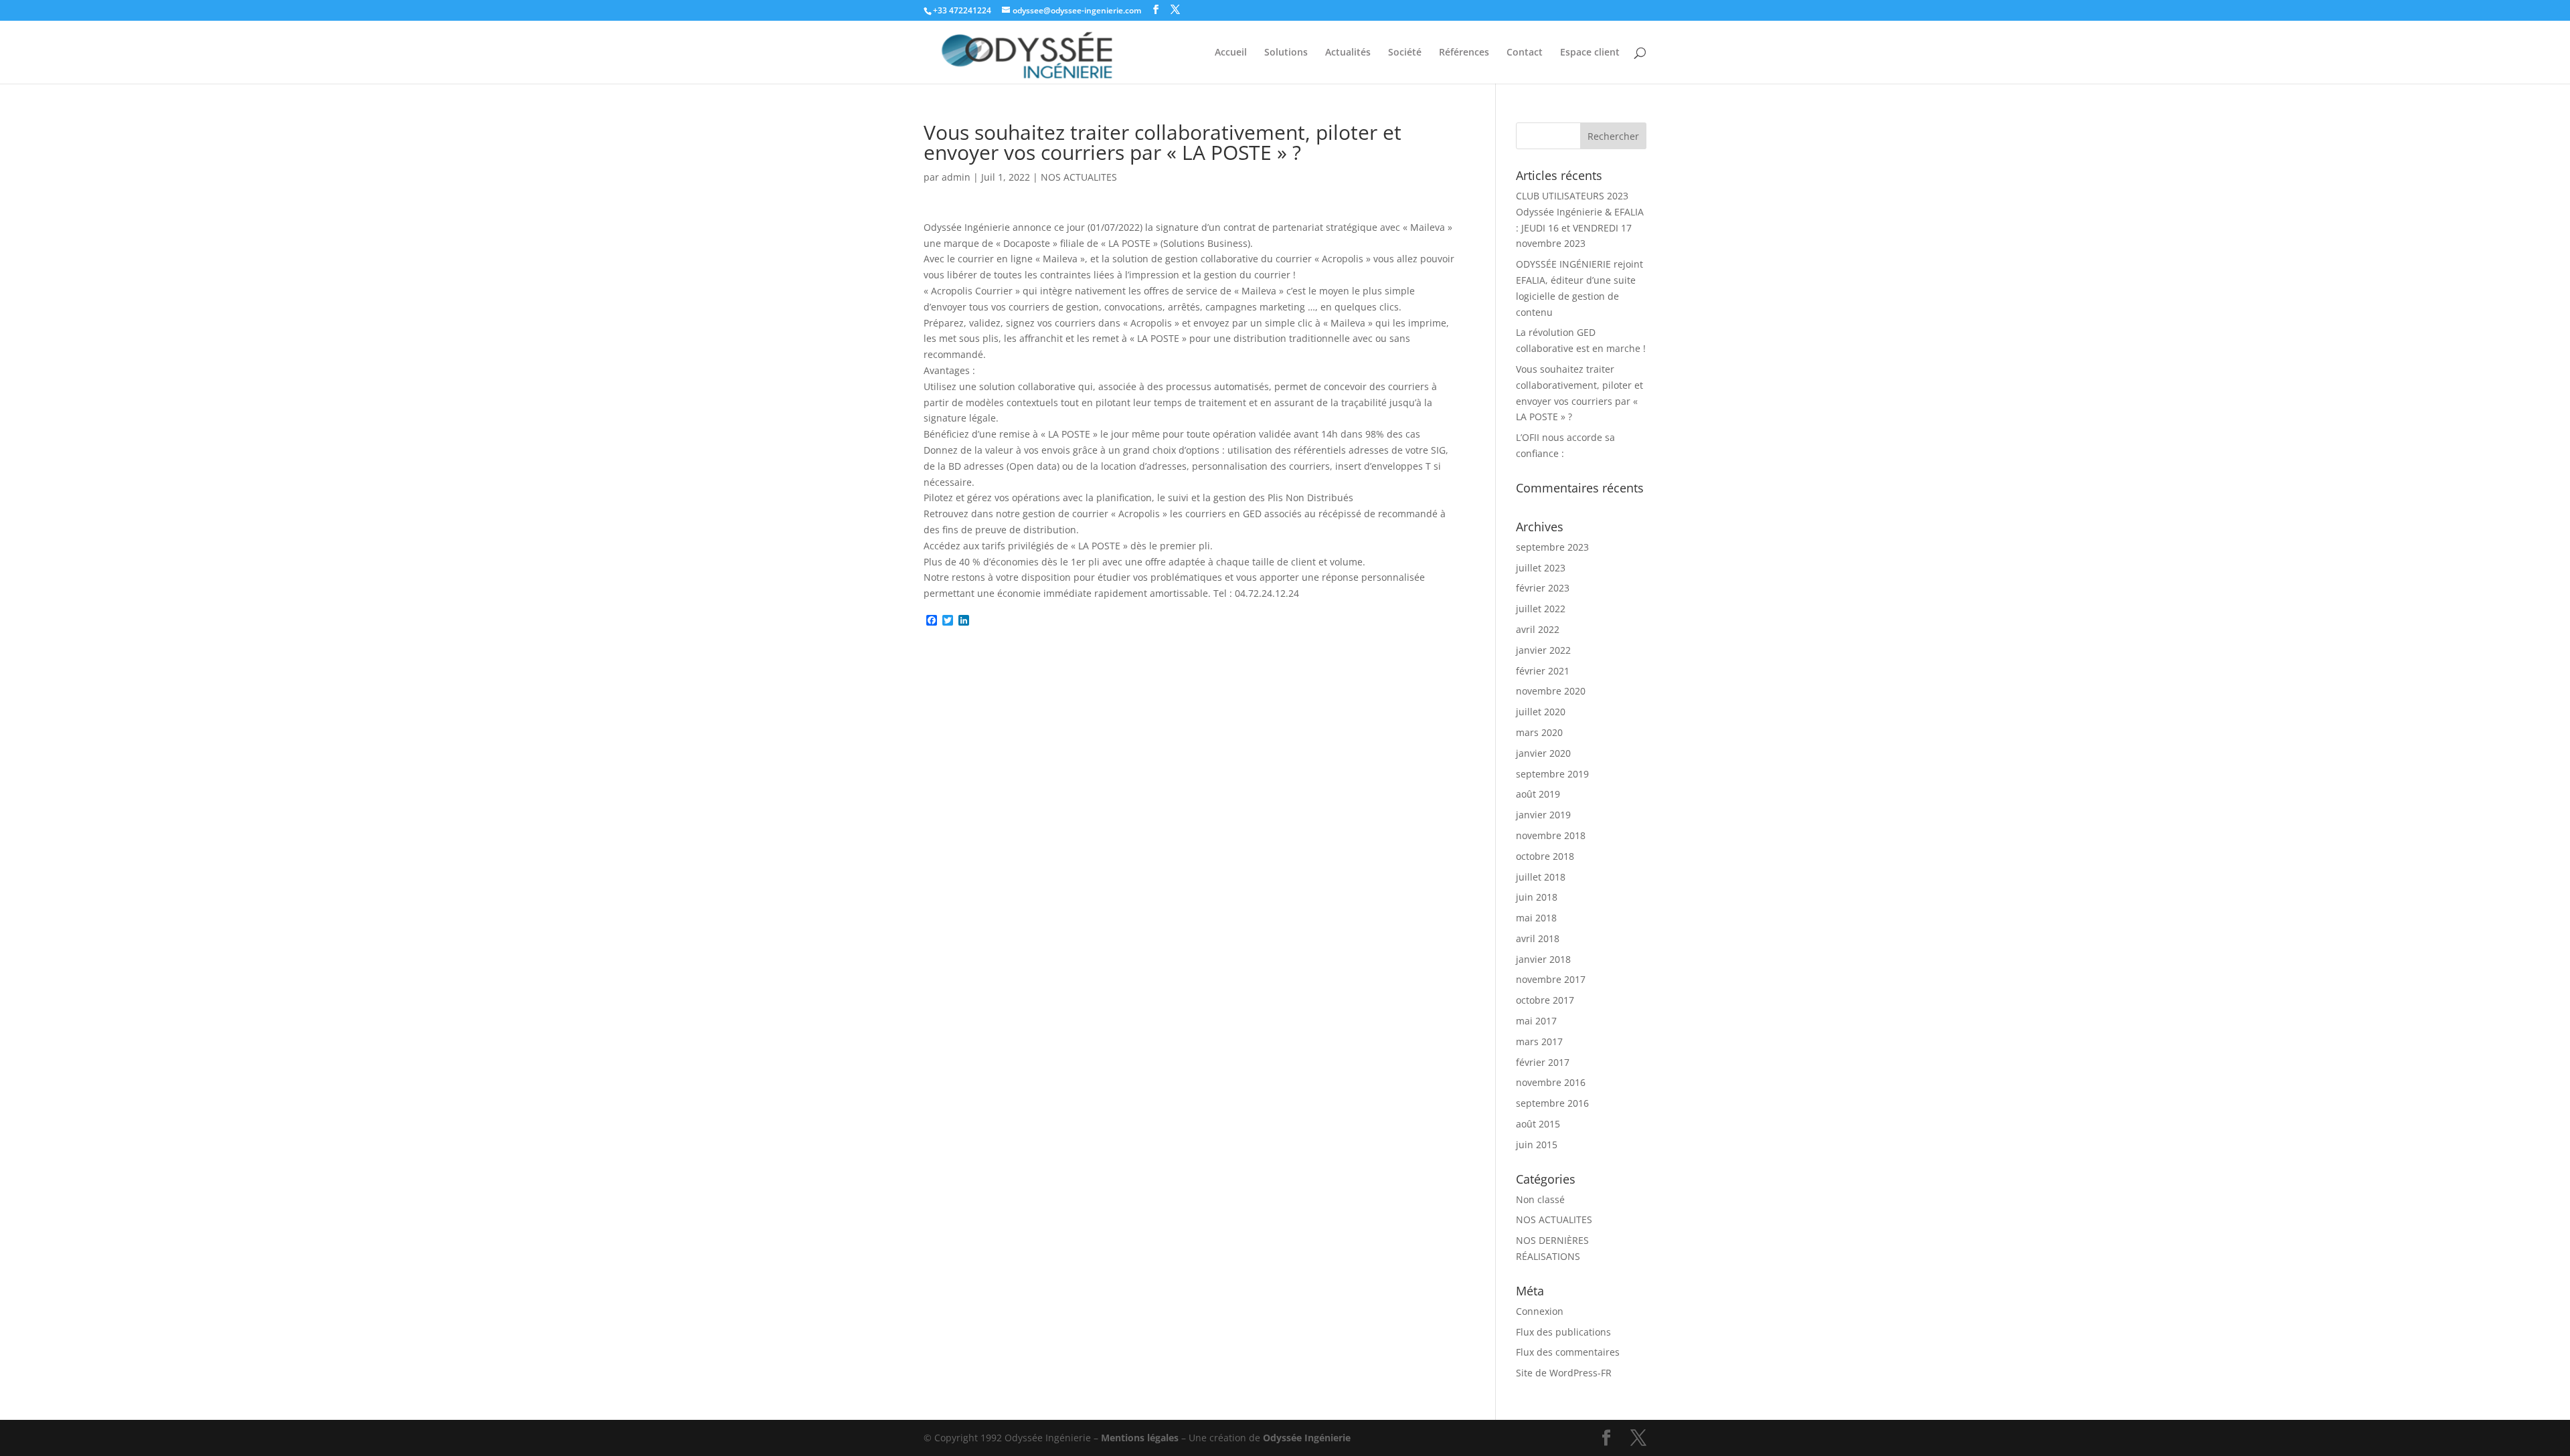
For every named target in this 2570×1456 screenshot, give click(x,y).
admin (956, 177)
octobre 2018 (1545, 856)
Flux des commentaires (1568, 1352)
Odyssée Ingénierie (1307, 1438)
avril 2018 (1538, 938)
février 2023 (1543, 588)
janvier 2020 (1543, 753)
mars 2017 (1539, 1041)
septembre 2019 (1552, 774)
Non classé (1540, 1199)
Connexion (1540, 1311)
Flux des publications (1563, 1332)
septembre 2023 (1552, 547)
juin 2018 (1537, 897)
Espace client (1590, 53)
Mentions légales (1140, 1438)
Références (1464, 53)
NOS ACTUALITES (1079, 177)
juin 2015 (1537, 1145)
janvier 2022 (1543, 650)
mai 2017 (1536, 1021)
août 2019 (1538, 794)
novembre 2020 (1551, 691)
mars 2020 (1539, 732)
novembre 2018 (1551, 835)
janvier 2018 (1543, 959)
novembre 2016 (1551, 1082)
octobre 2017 (1545, 1000)
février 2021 (1543, 671)
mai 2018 (1536, 918)
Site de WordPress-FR (1564, 1373)
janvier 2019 (1543, 815)
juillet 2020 (1541, 712)
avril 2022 (1538, 629)
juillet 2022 (1541, 609)
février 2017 (1543, 1062)
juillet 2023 (1541, 568)
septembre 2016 (1552, 1103)
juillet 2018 (1541, 877)
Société (1405, 53)
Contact (1525, 53)
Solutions (1286, 53)
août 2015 (1538, 1124)
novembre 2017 (1551, 979)
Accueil (1231, 53)
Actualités (1348, 53)
